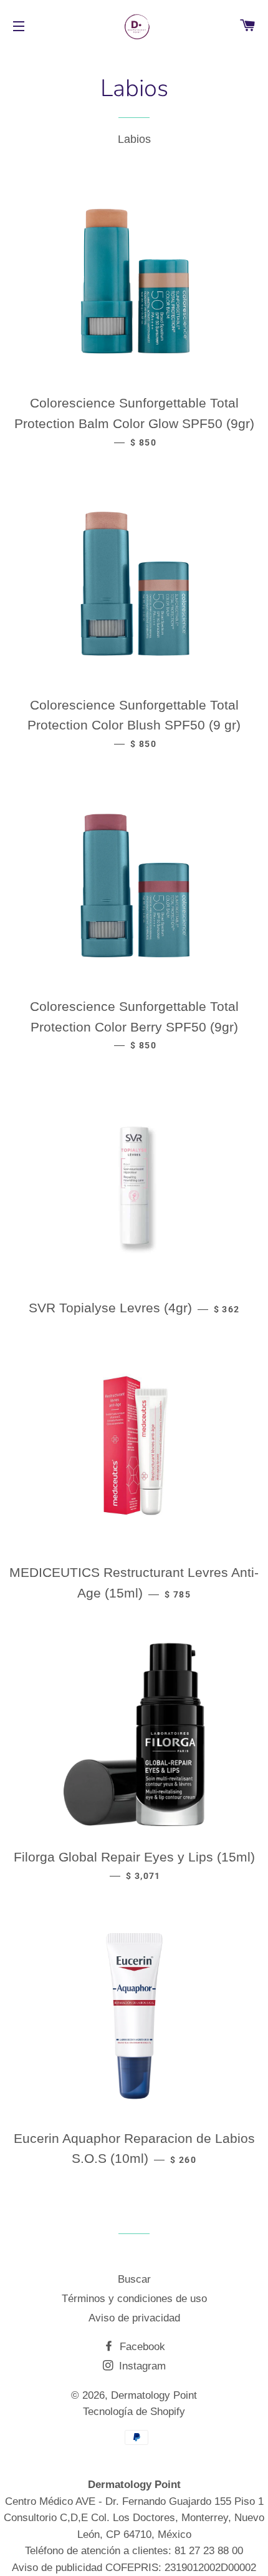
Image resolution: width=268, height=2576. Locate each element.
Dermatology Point (154, 2395)
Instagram (141, 2366)
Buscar (134, 2279)
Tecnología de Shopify (134, 2412)
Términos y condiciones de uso (134, 2299)
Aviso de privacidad (134, 2318)
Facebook (141, 2347)
